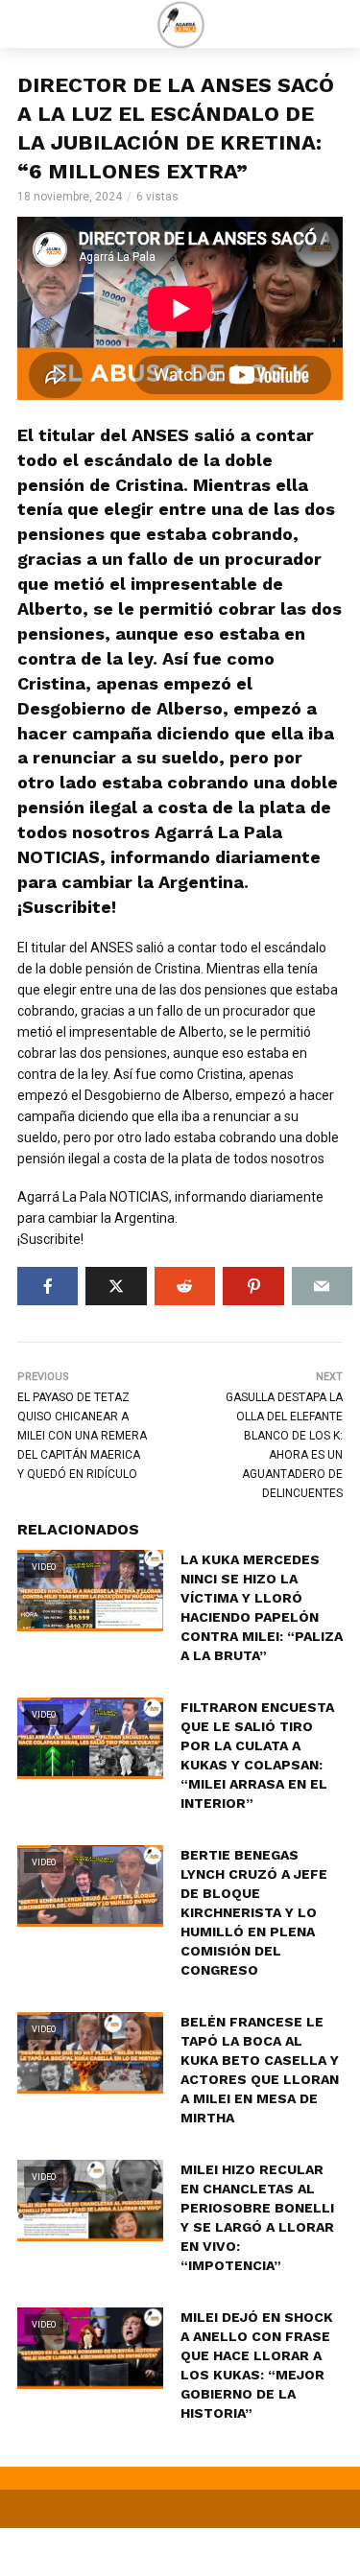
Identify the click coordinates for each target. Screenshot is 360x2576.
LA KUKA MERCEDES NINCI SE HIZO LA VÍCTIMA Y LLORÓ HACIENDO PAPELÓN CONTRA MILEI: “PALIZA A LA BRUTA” (262, 1607)
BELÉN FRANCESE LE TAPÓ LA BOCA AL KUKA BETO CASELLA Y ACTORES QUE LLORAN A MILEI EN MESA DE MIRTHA (260, 2070)
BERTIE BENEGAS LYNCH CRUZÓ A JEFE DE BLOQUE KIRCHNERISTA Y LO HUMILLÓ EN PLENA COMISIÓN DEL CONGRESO (254, 1912)
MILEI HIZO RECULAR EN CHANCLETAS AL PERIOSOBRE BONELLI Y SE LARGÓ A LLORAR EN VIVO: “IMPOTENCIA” (257, 2217)
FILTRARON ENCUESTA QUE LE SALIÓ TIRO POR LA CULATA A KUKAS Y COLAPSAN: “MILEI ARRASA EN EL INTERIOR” (257, 1755)
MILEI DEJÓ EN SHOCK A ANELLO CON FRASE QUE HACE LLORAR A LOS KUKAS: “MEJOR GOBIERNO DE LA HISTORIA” (257, 2365)
